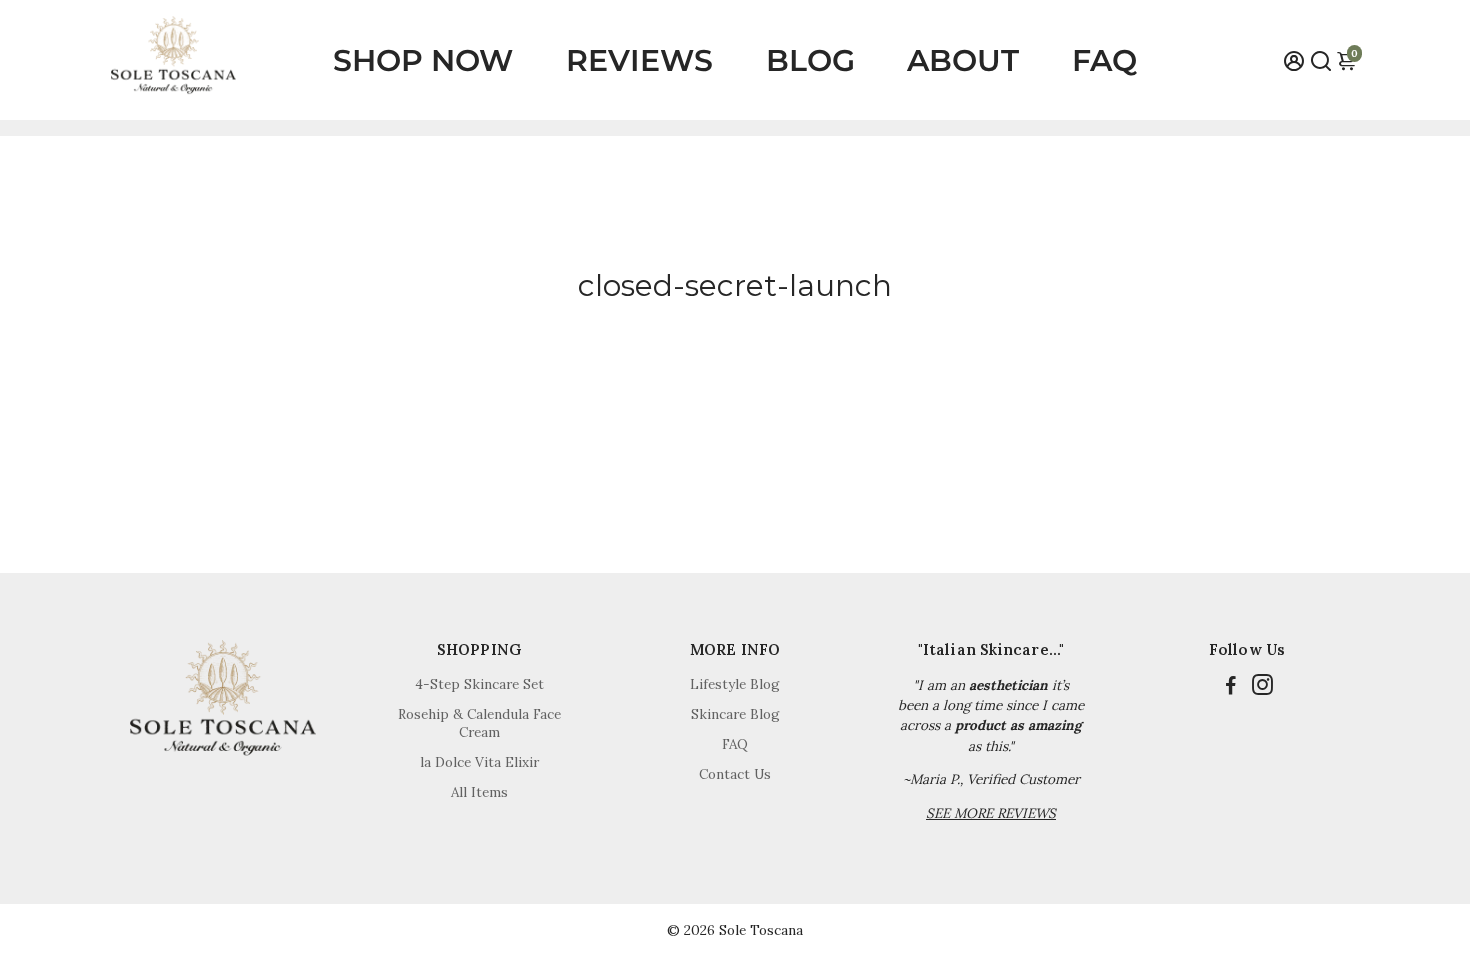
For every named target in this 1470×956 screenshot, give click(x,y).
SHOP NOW (423, 60)
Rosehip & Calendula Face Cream (479, 723)
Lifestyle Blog (735, 684)
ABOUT (963, 60)
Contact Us (735, 774)
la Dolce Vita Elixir (479, 762)
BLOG (810, 60)
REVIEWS (639, 60)
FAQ (1104, 60)
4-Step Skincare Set (479, 684)
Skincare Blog (735, 714)
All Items (479, 792)
